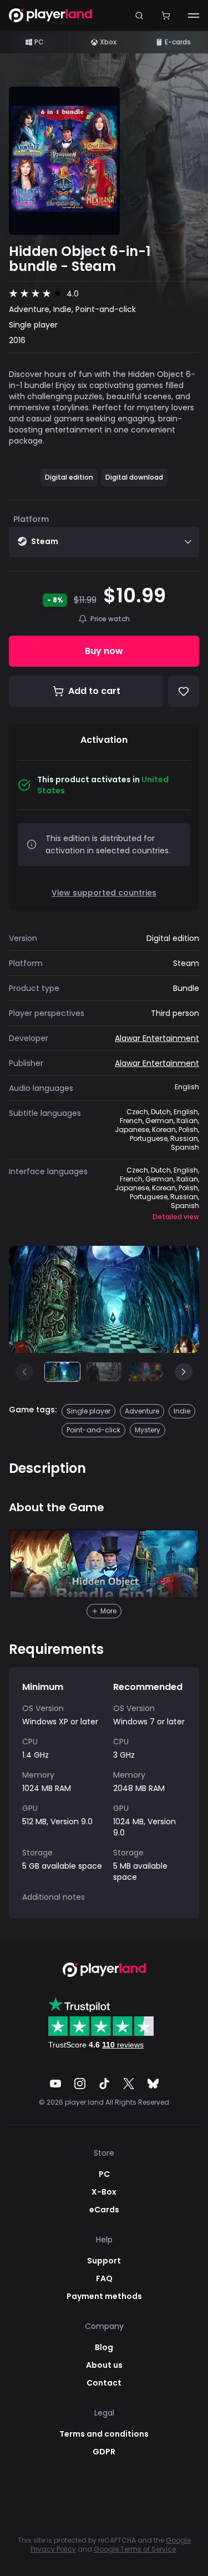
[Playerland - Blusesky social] (153, 2084)
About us (104, 2365)
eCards (104, 2210)
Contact (104, 2383)
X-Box (104, 2192)
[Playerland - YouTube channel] (55, 2084)
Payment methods (104, 2296)
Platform (31, 519)
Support (104, 2261)
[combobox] (104, 542)
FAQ (104, 2278)
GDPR (104, 2452)
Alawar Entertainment (157, 1038)
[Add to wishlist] (184, 691)
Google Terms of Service (135, 2549)
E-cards (178, 42)
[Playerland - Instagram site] (80, 2084)
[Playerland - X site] (129, 2084)
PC (39, 42)
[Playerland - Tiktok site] (104, 2084)
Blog (104, 2347)
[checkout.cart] (166, 15)
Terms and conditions (104, 2434)
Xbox (108, 42)
